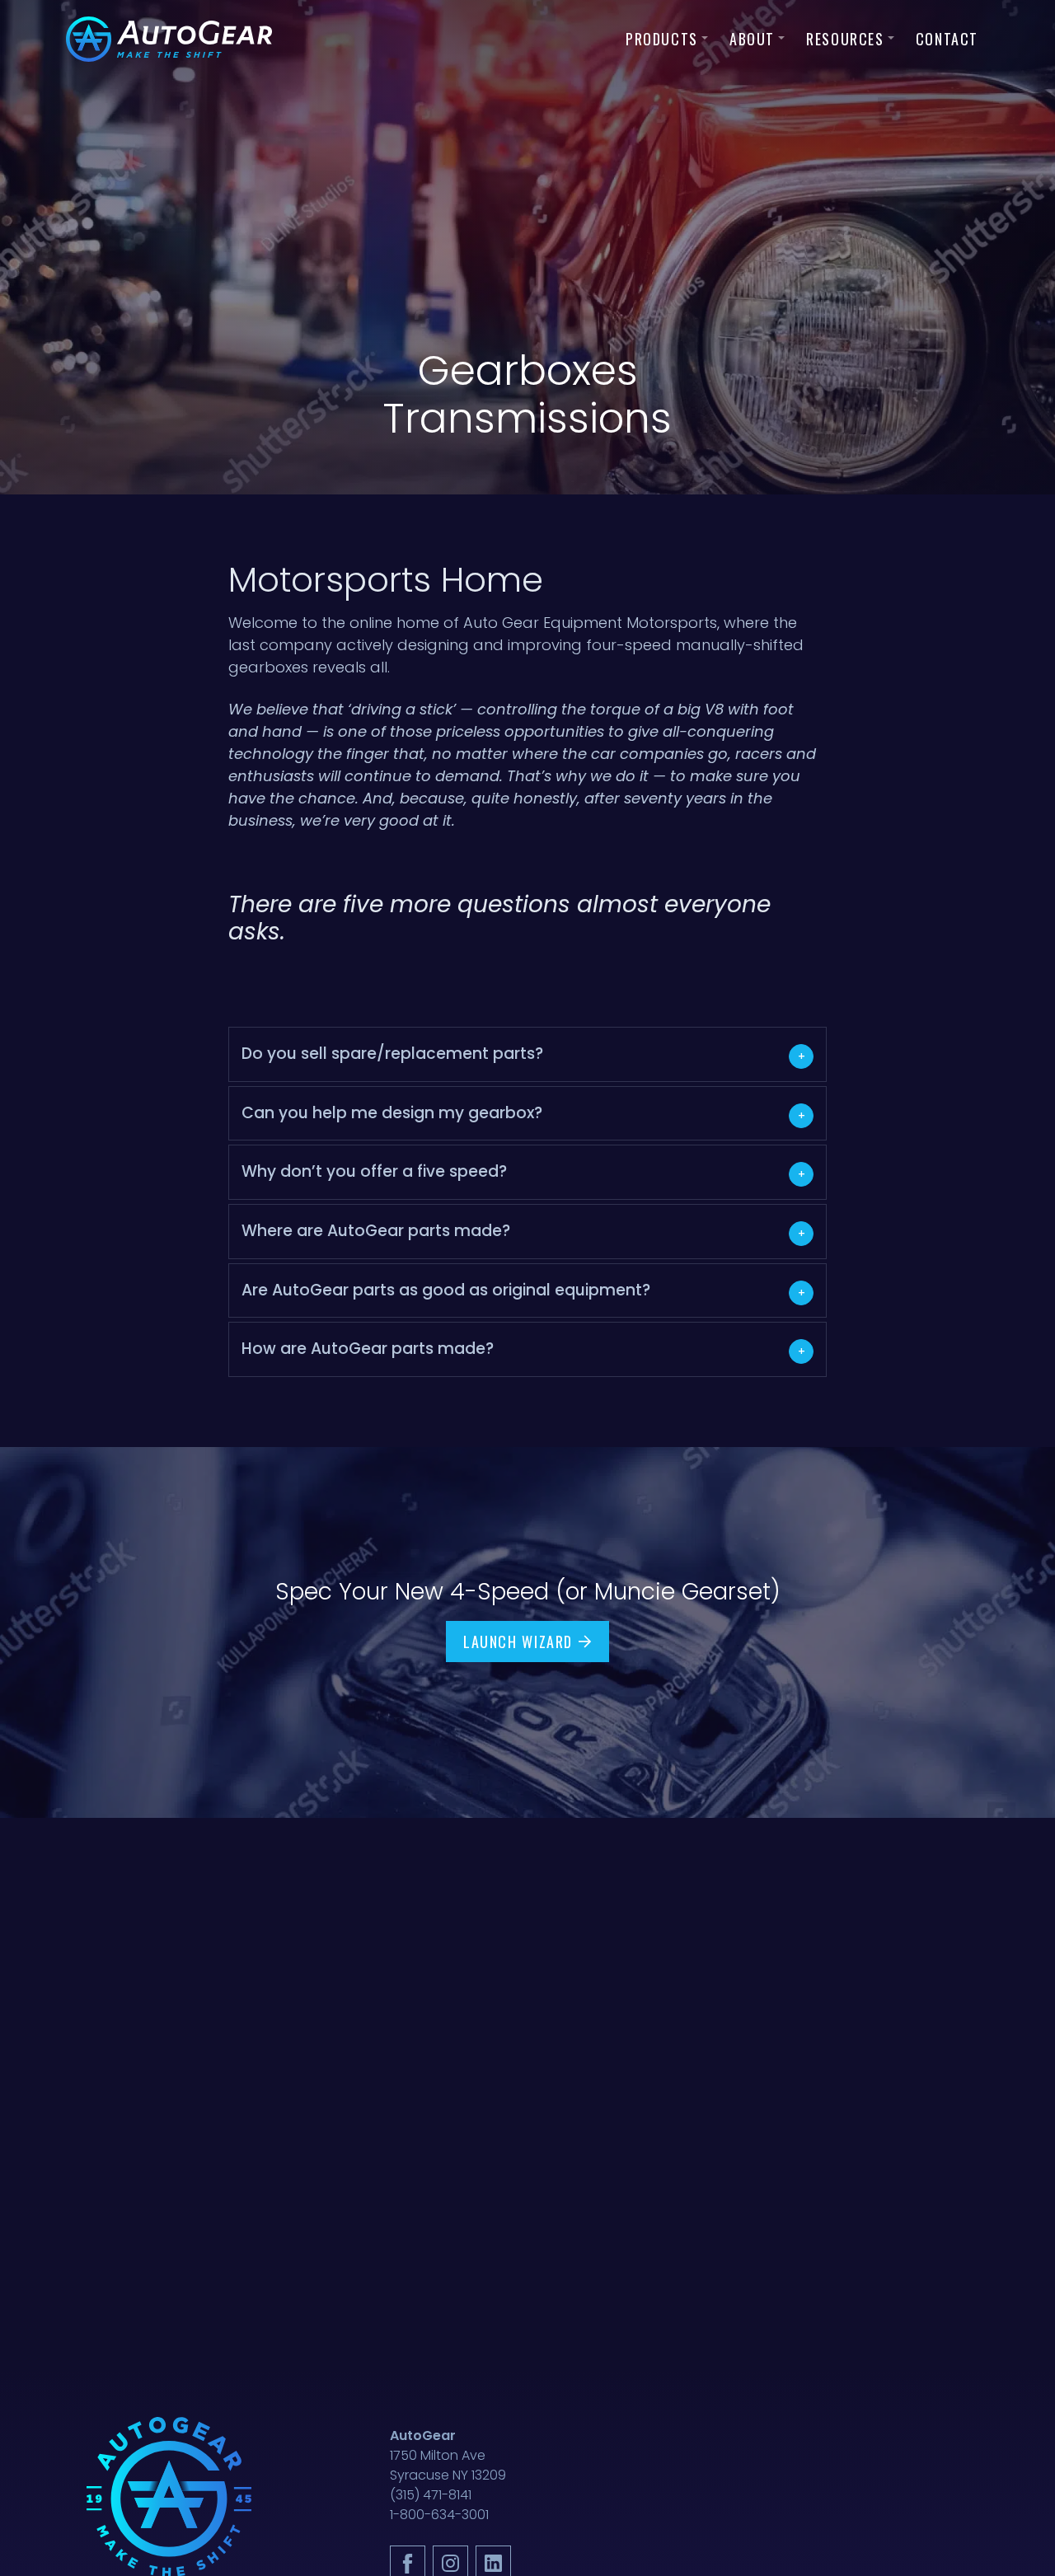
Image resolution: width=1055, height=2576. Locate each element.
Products (662, 39)
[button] (528, 1054)
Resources (845, 39)
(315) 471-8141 (431, 2495)
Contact (947, 39)
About (752, 39)
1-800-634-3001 (439, 2515)
